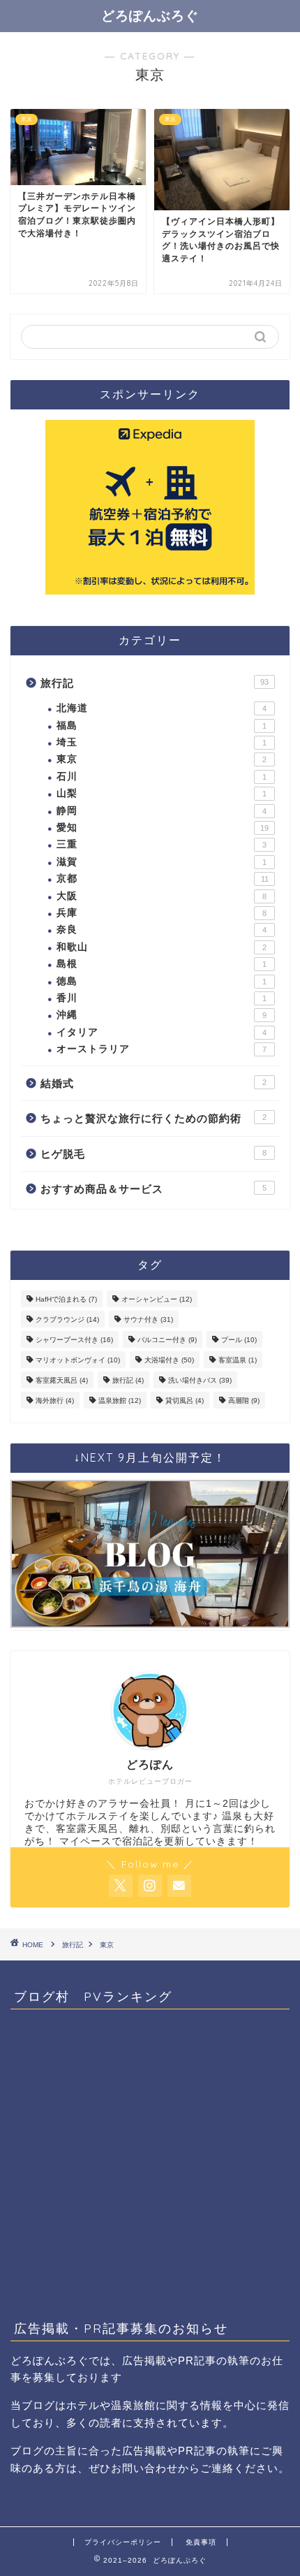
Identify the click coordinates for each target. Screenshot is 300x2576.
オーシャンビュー (157, 1299)
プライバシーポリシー (123, 2542)
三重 (162, 844)
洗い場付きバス (200, 1380)
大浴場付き (169, 1360)
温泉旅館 (120, 1400)
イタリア (162, 1032)
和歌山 (162, 947)
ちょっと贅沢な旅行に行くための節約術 (153, 1118)
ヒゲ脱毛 (153, 1154)
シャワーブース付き (74, 1340)
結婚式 (153, 1083)
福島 (162, 726)
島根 (162, 964)
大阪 (162, 896)
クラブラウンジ (67, 1319)
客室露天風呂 (62, 1380)
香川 (162, 998)
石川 (162, 777)
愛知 (163, 828)
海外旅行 (55, 1400)
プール (239, 1340)
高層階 (244, 1400)
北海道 (162, 708)
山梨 (162, 793)
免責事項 (201, 2542)
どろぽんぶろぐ (150, 15)
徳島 (162, 981)
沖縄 (162, 1015)
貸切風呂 (185, 1400)
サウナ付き (148, 1319)
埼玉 (162, 742)
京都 (163, 879)
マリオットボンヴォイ (78, 1360)
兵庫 (162, 913)
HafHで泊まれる (66, 1299)
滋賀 (162, 862)
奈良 (162, 930)
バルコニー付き (167, 1340)
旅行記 (155, 683)
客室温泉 (238, 1360)
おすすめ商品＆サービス (153, 1189)
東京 (162, 759)
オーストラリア (162, 1049)
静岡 (162, 811)
